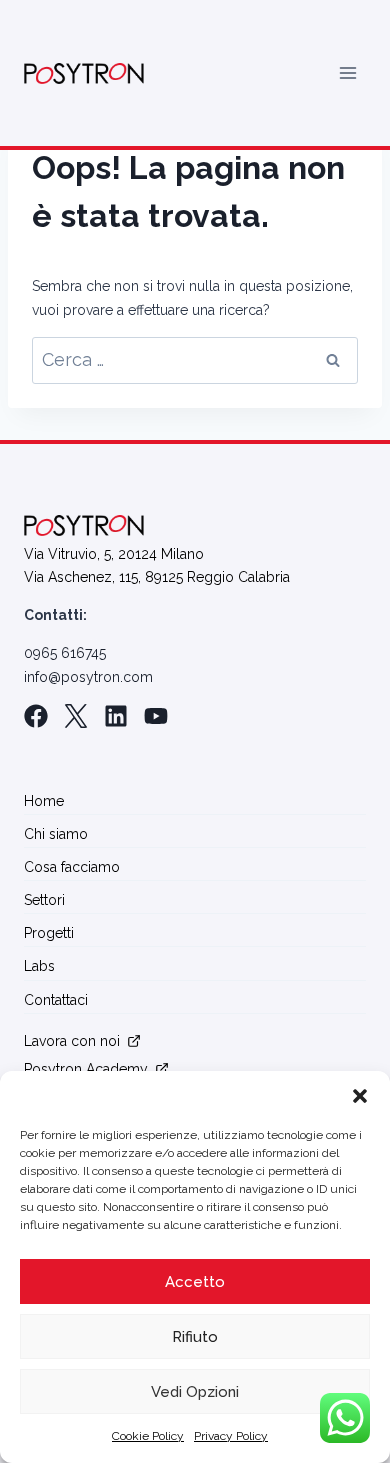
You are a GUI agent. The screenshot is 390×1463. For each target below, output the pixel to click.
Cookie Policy (148, 1436)
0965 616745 (65, 653)
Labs (39, 966)
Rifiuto (195, 1337)
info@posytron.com (88, 677)
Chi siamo (56, 834)
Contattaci (56, 1000)
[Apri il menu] (347, 73)
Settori (44, 900)
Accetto (195, 1282)
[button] (360, 1096)
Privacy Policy (231, 1436)
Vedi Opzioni (195, 1392)
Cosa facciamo (72, 867)
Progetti (49, 933)
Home (44, 801)
